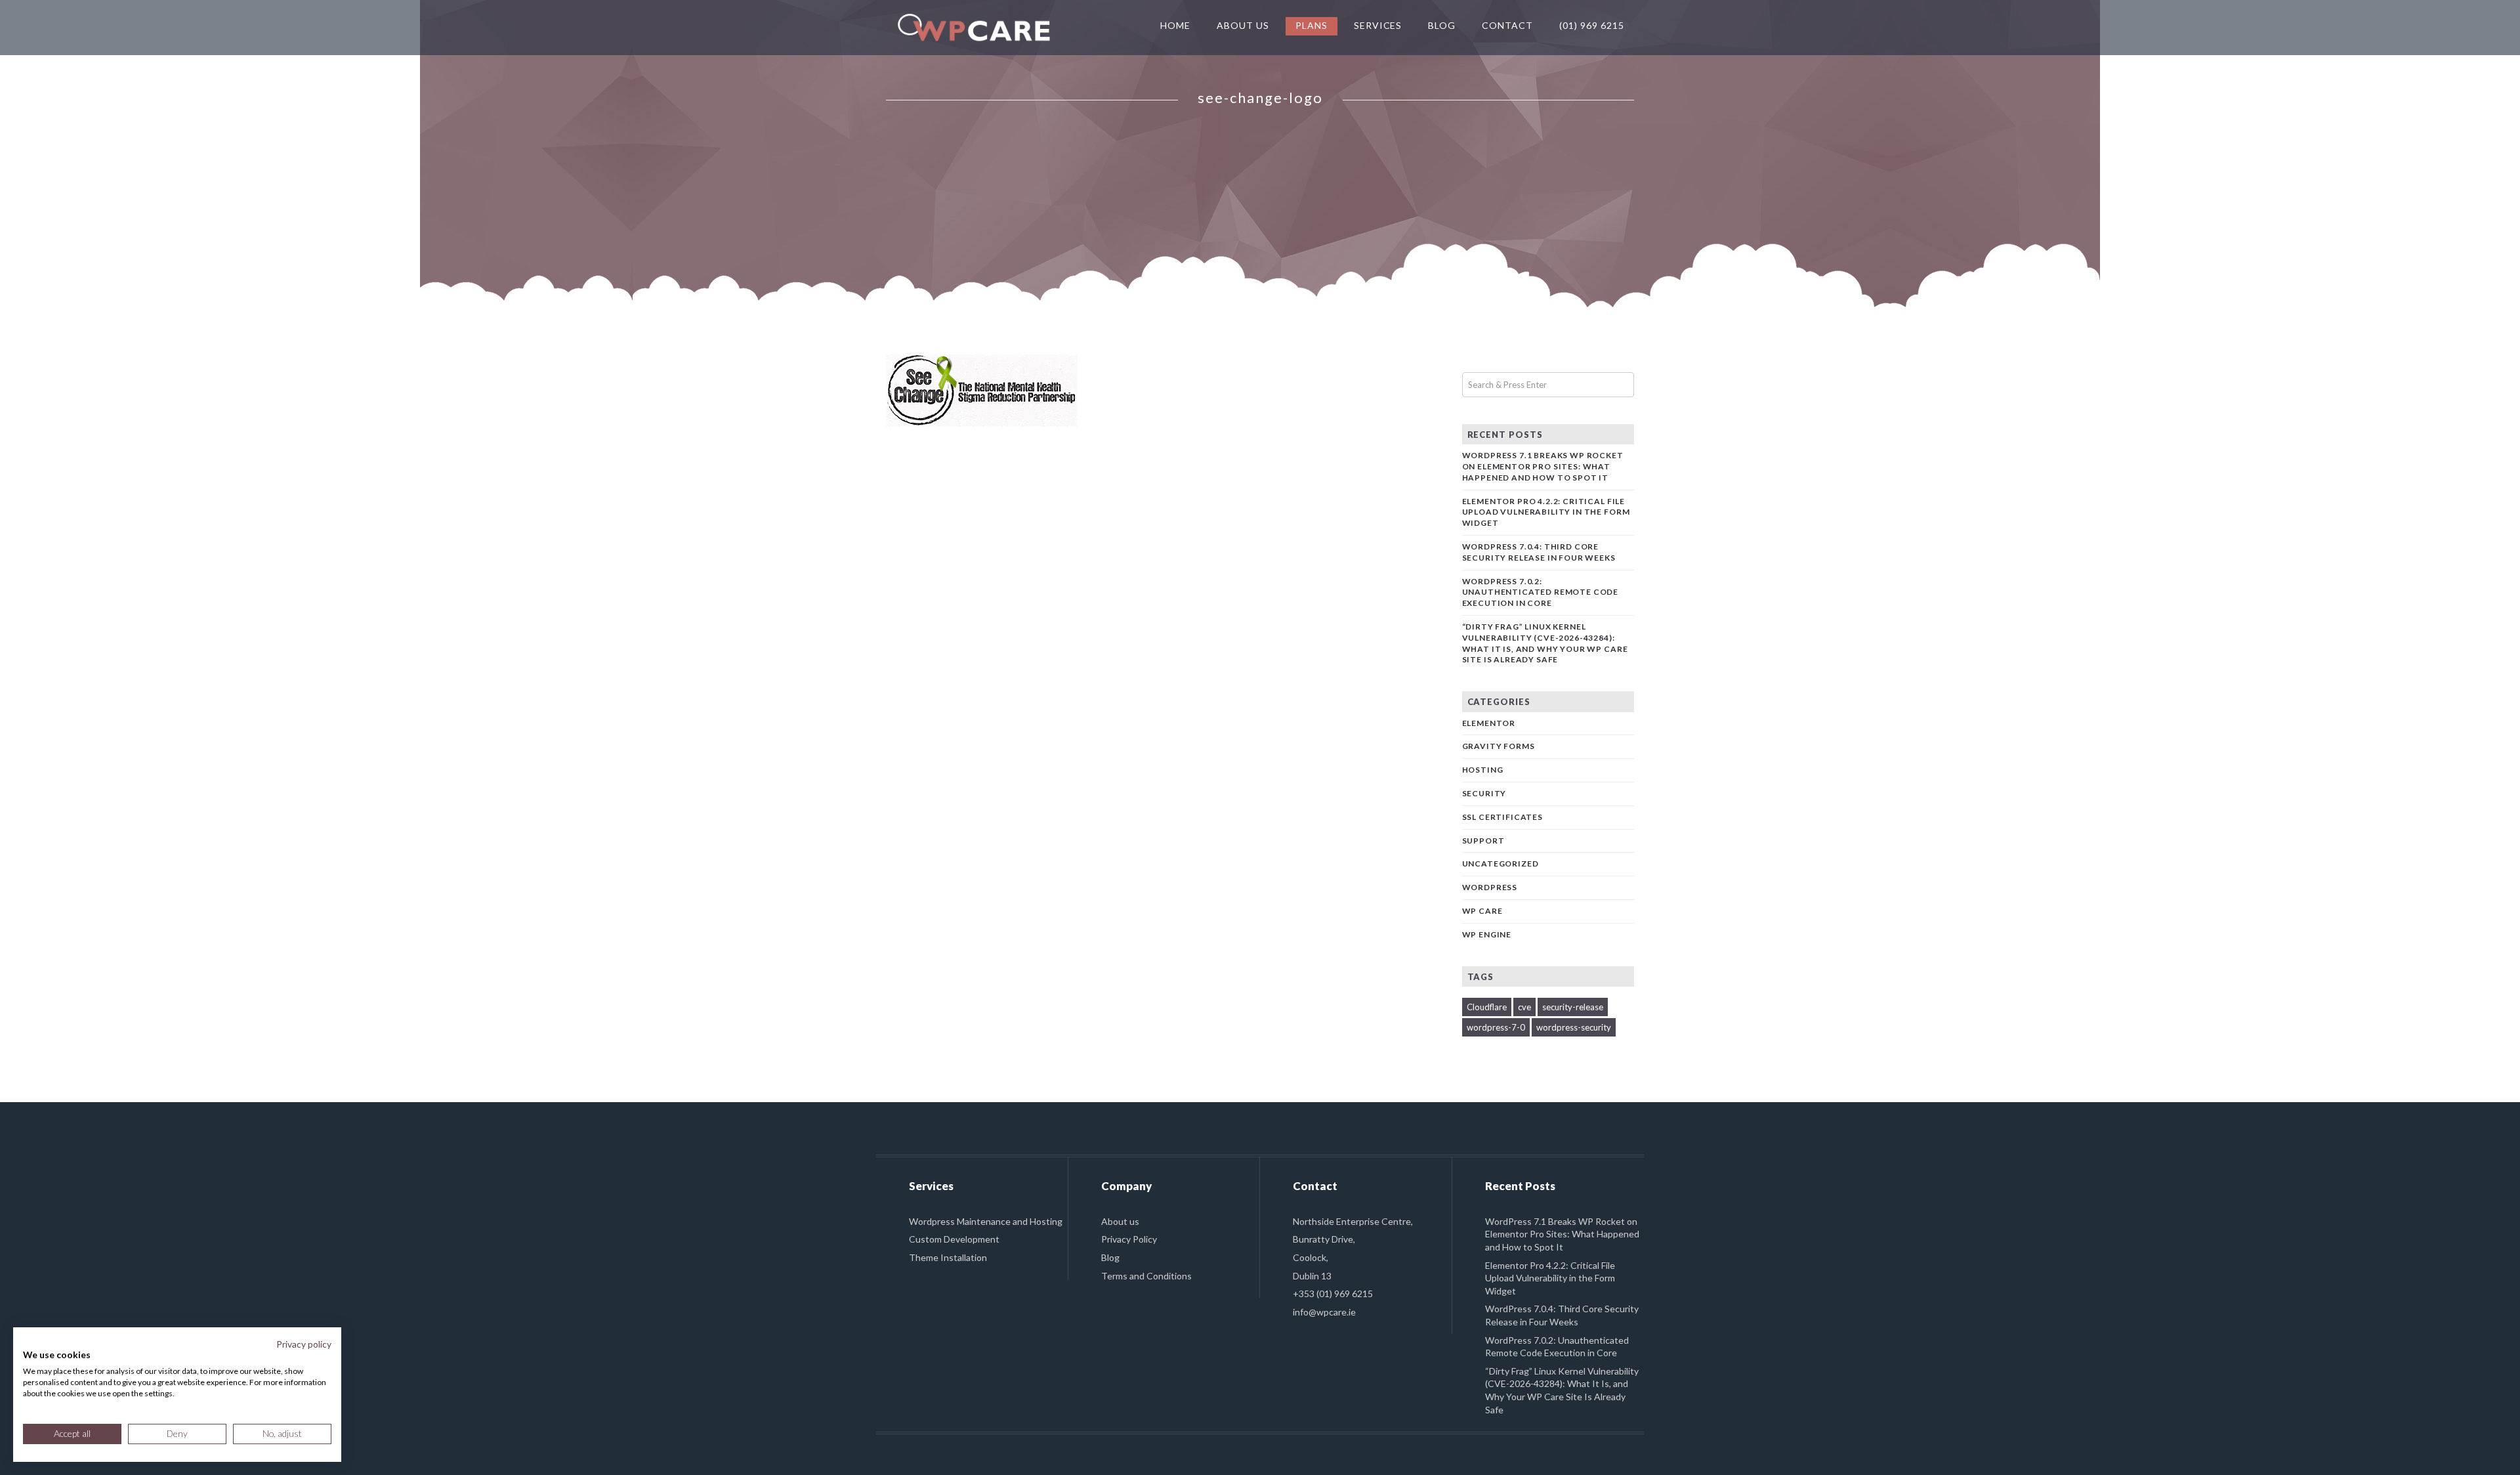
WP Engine (1487, 934)
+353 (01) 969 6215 (1333, 1293)
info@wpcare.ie (1324, 1312)
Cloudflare (1487, 1007)
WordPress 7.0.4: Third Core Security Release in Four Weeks (1539, 552)
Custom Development (954, 1239)
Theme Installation (948, 1257)
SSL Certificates (1502, 817)
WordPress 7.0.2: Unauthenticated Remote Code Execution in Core (1541, 592)
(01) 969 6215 (1592, 25)
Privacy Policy (1129, 1239)
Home (1175, 25)
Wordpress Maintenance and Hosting (986, 1221)
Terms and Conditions (1146, 1276)
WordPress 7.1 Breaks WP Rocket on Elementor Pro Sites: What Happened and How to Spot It (1543, 466)
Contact (1507, 25)
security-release (1573, 1007)
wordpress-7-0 (1496, 1027)
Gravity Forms (1499, 746)
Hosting (1483, 770)
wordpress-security (1574, 1027)
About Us (1243, 25)
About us (1120, 1221)
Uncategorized (1501, 864)
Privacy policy (304, 1344)
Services (1378, 25)
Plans (1312, 25)
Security (1484, 793)
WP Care (1482, 911)
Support (1483, 841)
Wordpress (1490, 887)
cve (1524, 1007)
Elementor (1489, 723)
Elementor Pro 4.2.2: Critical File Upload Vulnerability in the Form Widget (1546, 512)
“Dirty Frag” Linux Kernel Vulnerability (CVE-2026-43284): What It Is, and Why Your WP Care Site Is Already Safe (1545, 643)
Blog (1442, 25)
